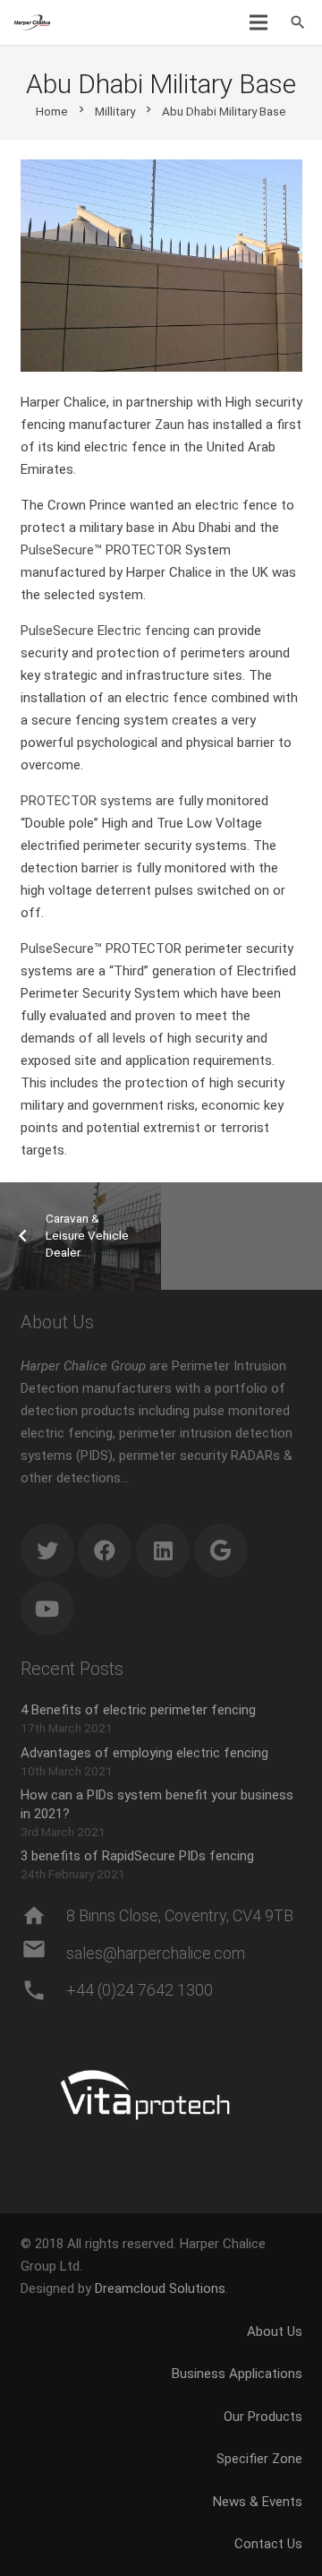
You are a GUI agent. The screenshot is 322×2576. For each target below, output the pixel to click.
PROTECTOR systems (86, 801)
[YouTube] (47, 1609)
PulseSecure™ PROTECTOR (101, 550)
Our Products (263, 2417)
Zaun (169, 425)
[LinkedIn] (163, 1550)
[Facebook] (105, 1550)
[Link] (32, 22)
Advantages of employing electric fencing (144, 1753)
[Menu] (258, 22)
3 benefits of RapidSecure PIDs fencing (137, 1856)
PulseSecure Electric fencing (105, 631)
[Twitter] (47, 1550)
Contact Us (268, 2544)
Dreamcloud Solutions (160, 2288)
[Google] (221, 1550)
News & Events (258, 2502)
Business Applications (237, 2374)
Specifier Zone (259, 2459)
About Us (275, 2331)
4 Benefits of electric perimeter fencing (138, 1710)
